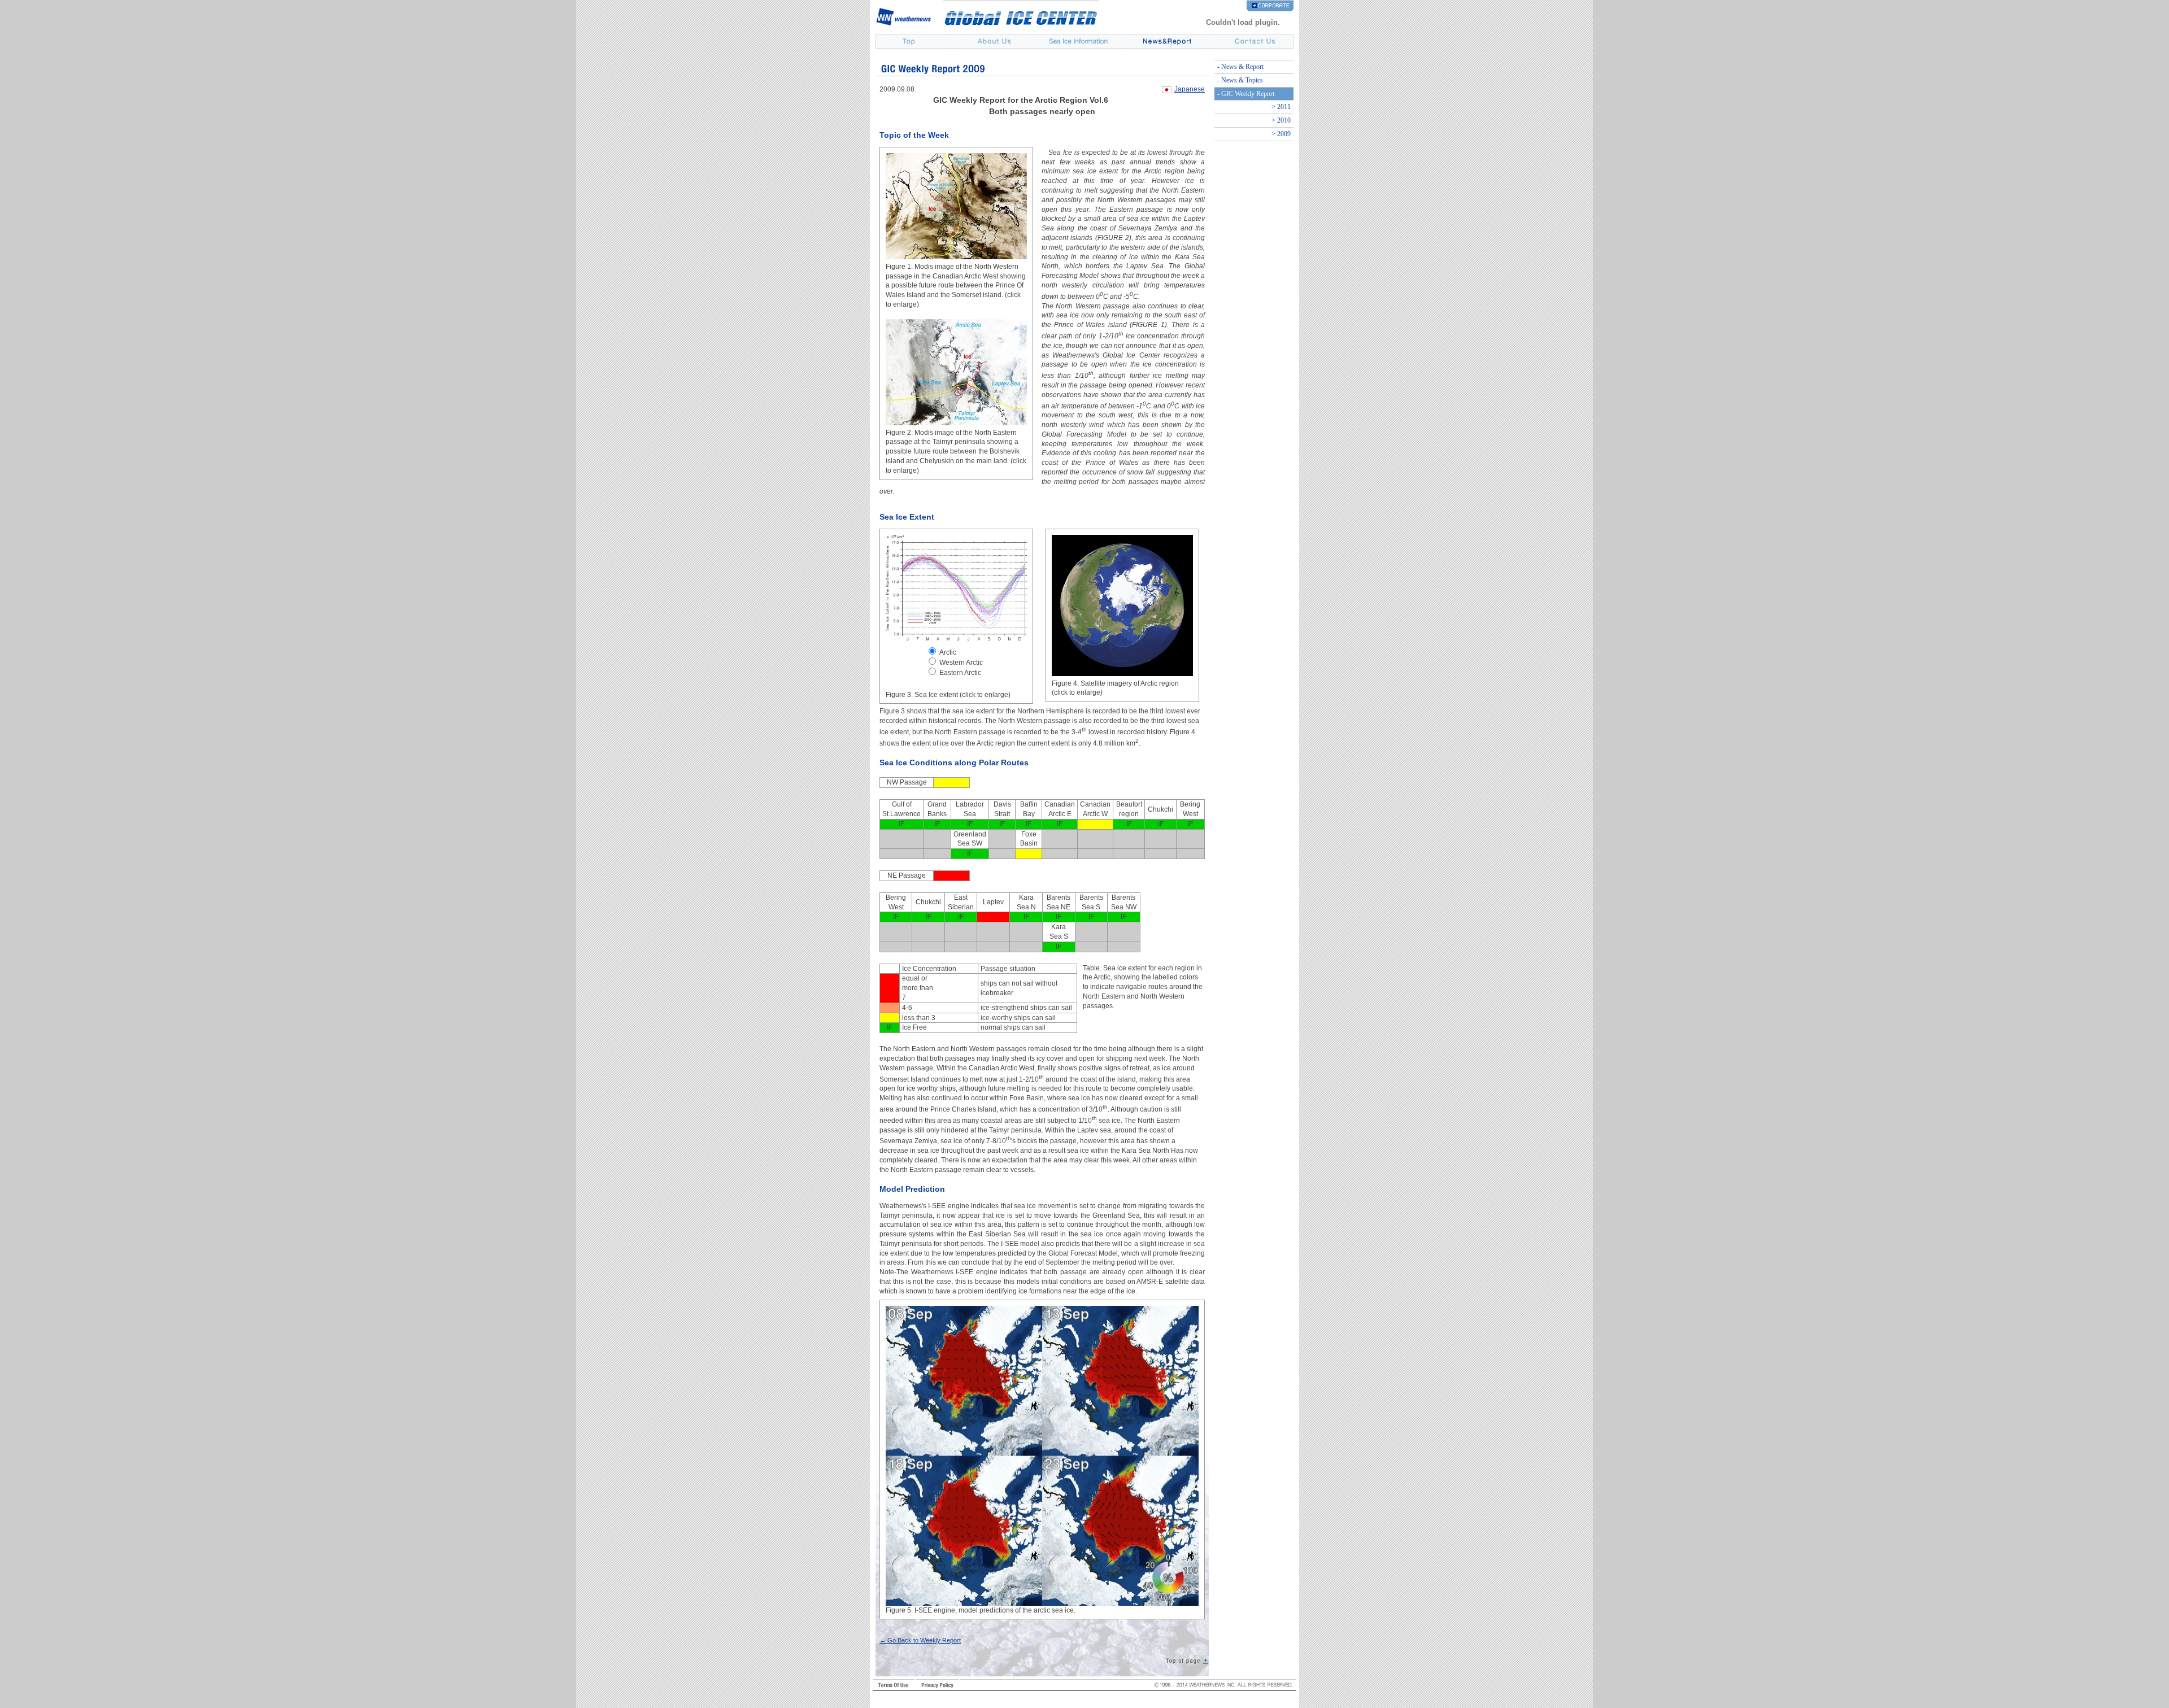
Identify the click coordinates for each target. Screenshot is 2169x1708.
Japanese (1190, 89)
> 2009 (1281, 134)
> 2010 (1281, 120)
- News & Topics (1240, 80)
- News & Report (1240, 67)
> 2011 (1281, 107)
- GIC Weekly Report (1246, 94)
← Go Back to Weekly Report (920, 1640)
